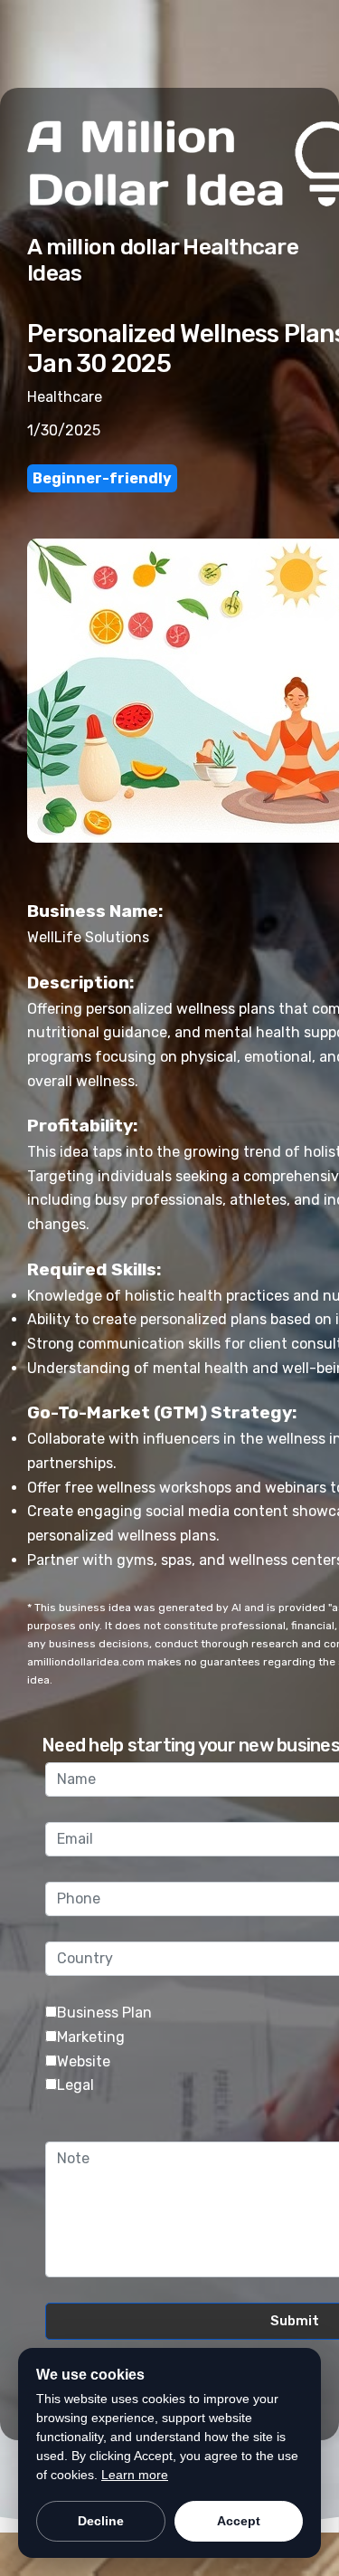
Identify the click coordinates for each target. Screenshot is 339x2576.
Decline (101, 2521)
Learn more (135, 2475)
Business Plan (104, 2013)
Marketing (91, 2037)
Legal (75, 2085)
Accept (239, 2521)
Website (84, 2061)
